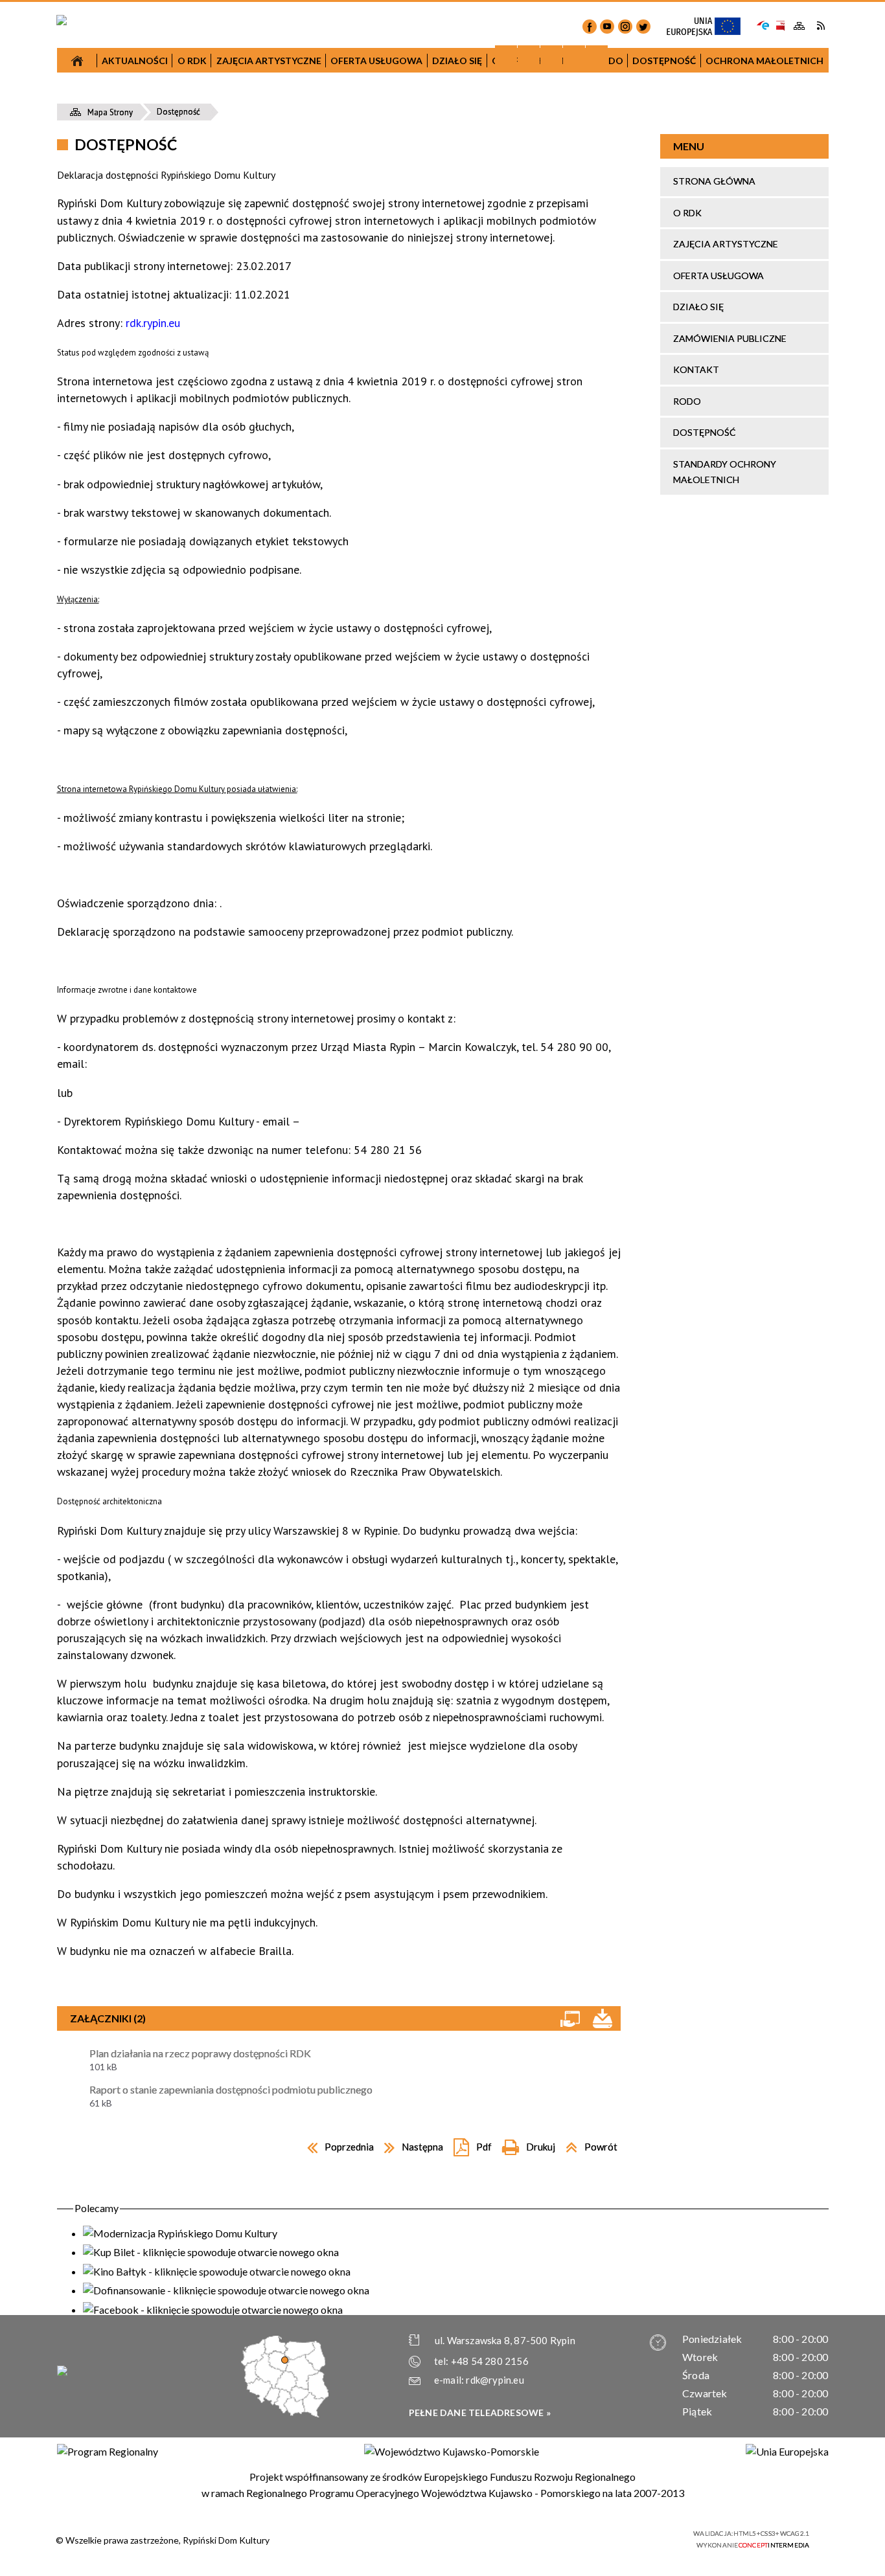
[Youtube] (607, 27)
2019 (533, 182)
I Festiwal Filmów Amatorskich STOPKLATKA (163, 399)
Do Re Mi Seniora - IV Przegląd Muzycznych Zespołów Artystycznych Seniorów (534, 385)
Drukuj (525, 2144)
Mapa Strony (799, 26)
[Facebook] (590, 27)
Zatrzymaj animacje (506, 56)
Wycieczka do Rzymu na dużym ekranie (163, 273)
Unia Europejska (709, 27)
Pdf (469, 2144)
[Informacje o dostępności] (529, 56)
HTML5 (595, 2538)
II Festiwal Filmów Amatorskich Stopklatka (348, 537)
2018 (348, 200)
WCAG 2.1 (655, 2537)
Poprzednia (337, 2144)
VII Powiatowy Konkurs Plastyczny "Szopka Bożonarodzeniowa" (163, 130)
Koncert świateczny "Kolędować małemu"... (348, 361)
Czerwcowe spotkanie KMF (163, 557)
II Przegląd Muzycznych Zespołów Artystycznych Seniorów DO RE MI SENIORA (163, 448)
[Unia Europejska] (787, 2452)
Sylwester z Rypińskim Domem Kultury (534, 292)
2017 (163, 97)
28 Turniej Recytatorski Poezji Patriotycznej (348, 469)
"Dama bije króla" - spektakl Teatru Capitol (163, 357)
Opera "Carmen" (163, 298)
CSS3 (614, 2538)
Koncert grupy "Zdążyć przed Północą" (348, 503)
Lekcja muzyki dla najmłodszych (163, 247)
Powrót (588, 2144)
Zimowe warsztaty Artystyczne (534, 344)
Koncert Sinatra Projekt (534, 426)
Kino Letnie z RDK (534, 551)
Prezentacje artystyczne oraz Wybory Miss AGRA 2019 (534, 517)
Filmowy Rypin (163, 324)
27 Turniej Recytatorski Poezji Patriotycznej (163, 172)
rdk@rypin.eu (495, 2380)
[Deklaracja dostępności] (551, 56)
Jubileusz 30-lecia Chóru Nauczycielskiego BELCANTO (163, 213)
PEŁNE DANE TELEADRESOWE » (480, 2412)
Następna (410, 2144)
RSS (821, 26)
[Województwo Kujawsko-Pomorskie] (452, 2452)
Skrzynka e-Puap (763, 24)
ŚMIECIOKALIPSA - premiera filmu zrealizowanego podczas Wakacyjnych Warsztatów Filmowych (534, 468)
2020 (718, 339)
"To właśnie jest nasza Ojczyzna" (348, 436)
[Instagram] (625, 27)
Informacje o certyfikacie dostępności (454, 2539)
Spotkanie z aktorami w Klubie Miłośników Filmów (348, 402)
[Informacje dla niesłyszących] (574, 56)
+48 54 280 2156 (490, 2361)
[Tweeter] (643, 27)
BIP (780, 26)
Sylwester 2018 (348, 327)
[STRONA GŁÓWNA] (77, 60)
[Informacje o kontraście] (597, 56)
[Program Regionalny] (108, 2452)
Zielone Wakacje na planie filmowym (163, 531)
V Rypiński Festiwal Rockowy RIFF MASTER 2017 (163, 498)
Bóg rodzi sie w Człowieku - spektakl (534, 318)
